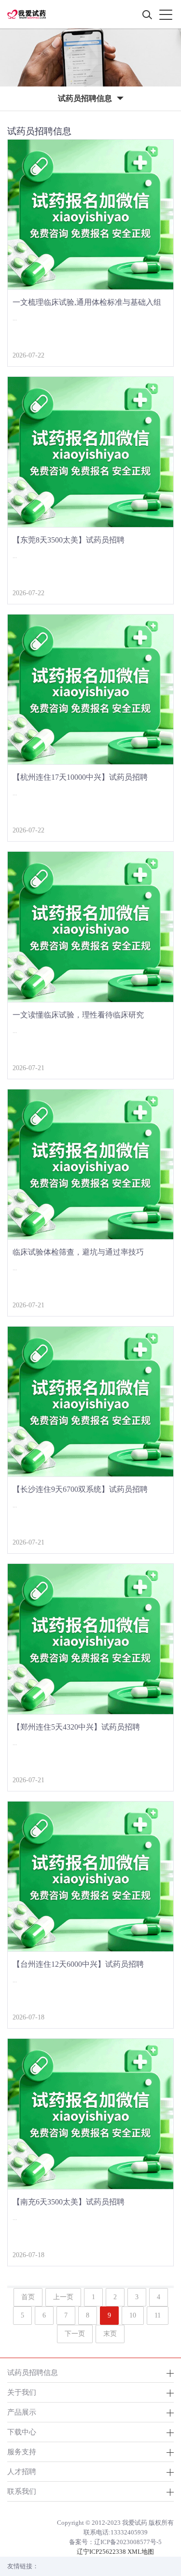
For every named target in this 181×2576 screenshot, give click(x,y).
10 (133, 2315)
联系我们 (22, 2491)
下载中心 (22, 2432)
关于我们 (22, 2392)
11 (158, 2315)
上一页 (63, 2297)
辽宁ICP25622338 (101, 2552)
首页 (28, 2297)
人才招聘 (22, 2471)
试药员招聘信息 (33, 2372)
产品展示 (22, 2412)
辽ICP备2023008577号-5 (128, 2542)
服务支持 (22, 2452)
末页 (110, 2334)
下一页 (75, 2334)
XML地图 (141, 2552)
